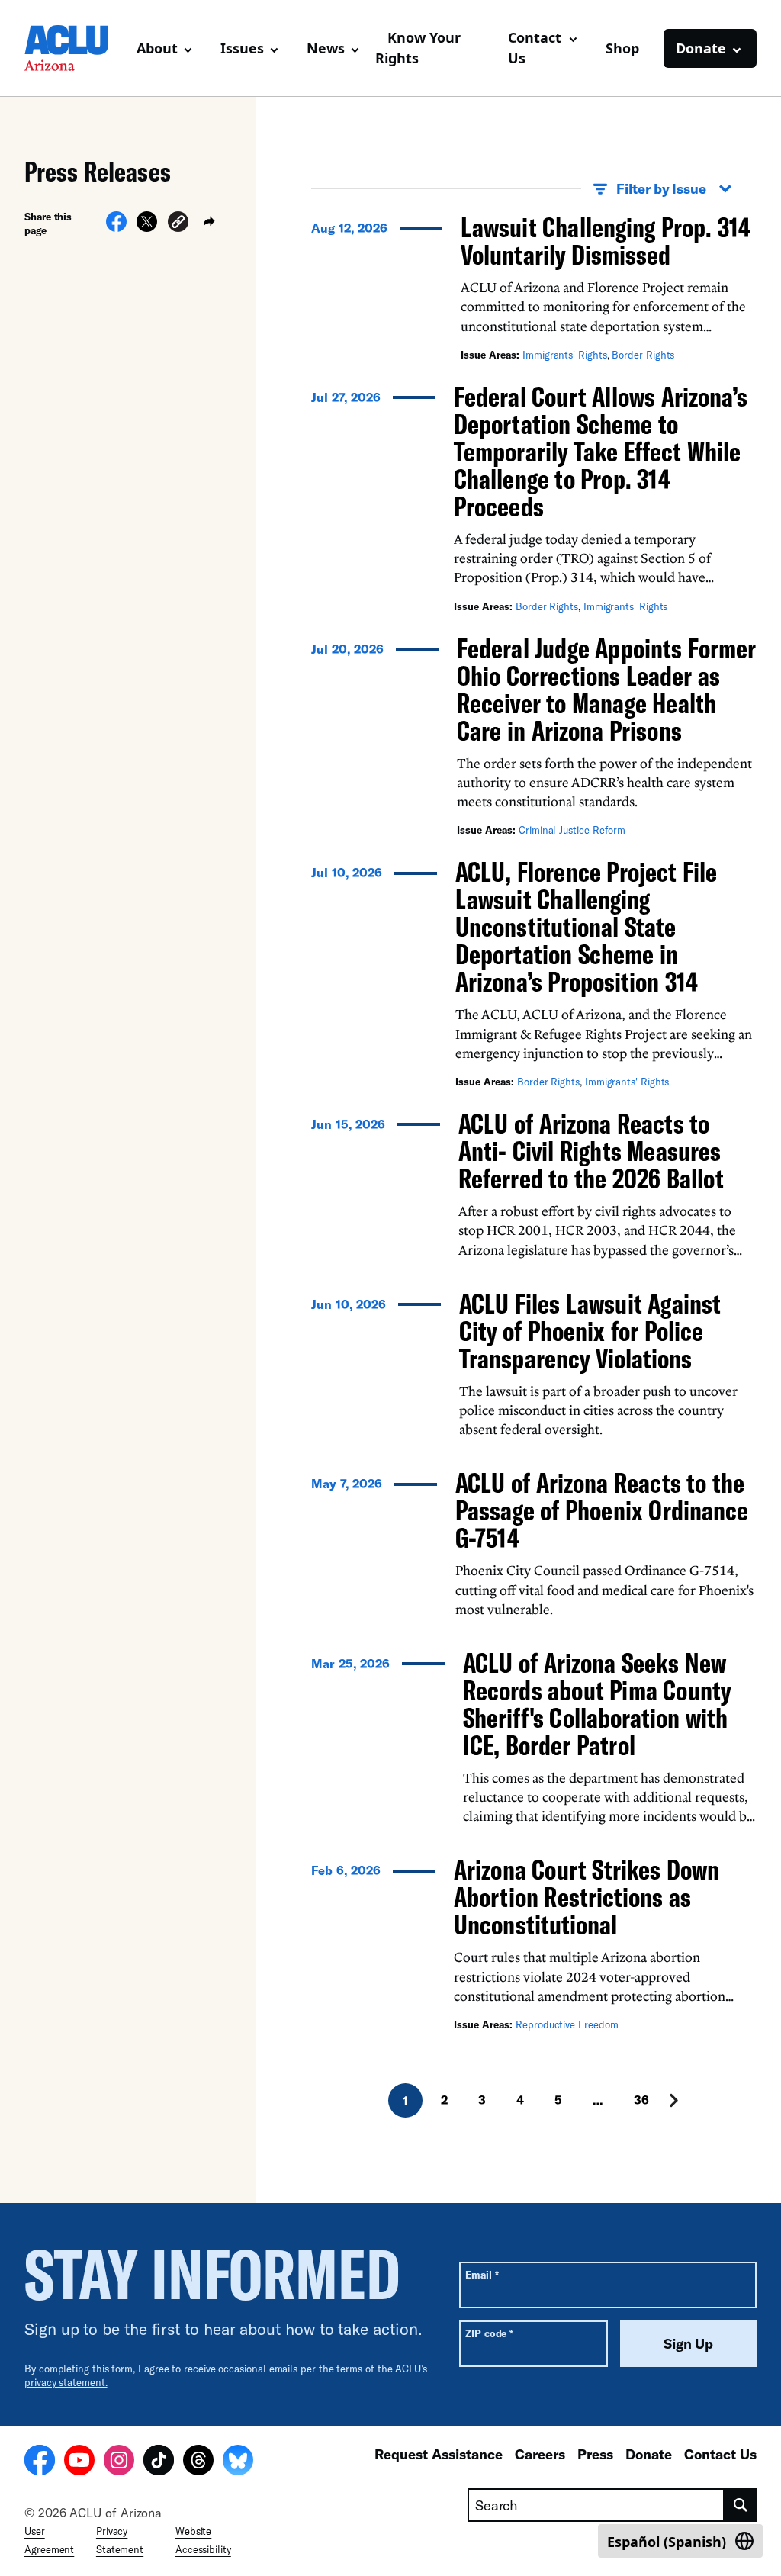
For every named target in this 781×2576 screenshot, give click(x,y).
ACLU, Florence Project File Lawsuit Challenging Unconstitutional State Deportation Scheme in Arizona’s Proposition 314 (586, 926)
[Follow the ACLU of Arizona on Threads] (198, 2462)
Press (595, 2454)
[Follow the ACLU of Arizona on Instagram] (119, 2462)
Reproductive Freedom (567, 2024)
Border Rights (643, 355)
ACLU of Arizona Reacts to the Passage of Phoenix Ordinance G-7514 (602, 1510)
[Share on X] (147, 227)
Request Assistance (439, 2454)
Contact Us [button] (535, 48)
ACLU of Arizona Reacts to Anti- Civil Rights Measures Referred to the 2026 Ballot (591, 1151)
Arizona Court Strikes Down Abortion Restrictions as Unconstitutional (587, 1897)
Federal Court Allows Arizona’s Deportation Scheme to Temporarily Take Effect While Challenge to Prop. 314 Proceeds (601, 451)
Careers (540, 2454)
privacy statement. (66, 2382)
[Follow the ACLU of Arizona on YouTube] (79, 2462)
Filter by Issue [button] (661, 188)
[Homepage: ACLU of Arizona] (74, 48)
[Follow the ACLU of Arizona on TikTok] (159, 2462)
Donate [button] (701, 48)
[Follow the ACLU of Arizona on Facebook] (40, 2462)
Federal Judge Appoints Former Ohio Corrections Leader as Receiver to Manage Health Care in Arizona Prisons (606, 689)
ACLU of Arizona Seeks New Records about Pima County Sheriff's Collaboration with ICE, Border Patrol (597, 1704)
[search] (741, 2505)
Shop (622, 48)
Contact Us (720, 2454)
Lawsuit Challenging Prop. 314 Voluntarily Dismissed (606, 241)
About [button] (157, 48)
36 (641, 2100)
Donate (649, 2454)
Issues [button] (242, 48)
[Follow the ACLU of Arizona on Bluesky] (238, 2462)
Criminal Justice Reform (572, 830)
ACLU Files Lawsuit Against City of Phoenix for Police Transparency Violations (590, 1331)
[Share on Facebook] (116, 227)
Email (482, 2274)
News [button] (326, 48)
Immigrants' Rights (565, 355)
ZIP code (489, 2333)
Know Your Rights (418, 48)
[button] (178, 224)
